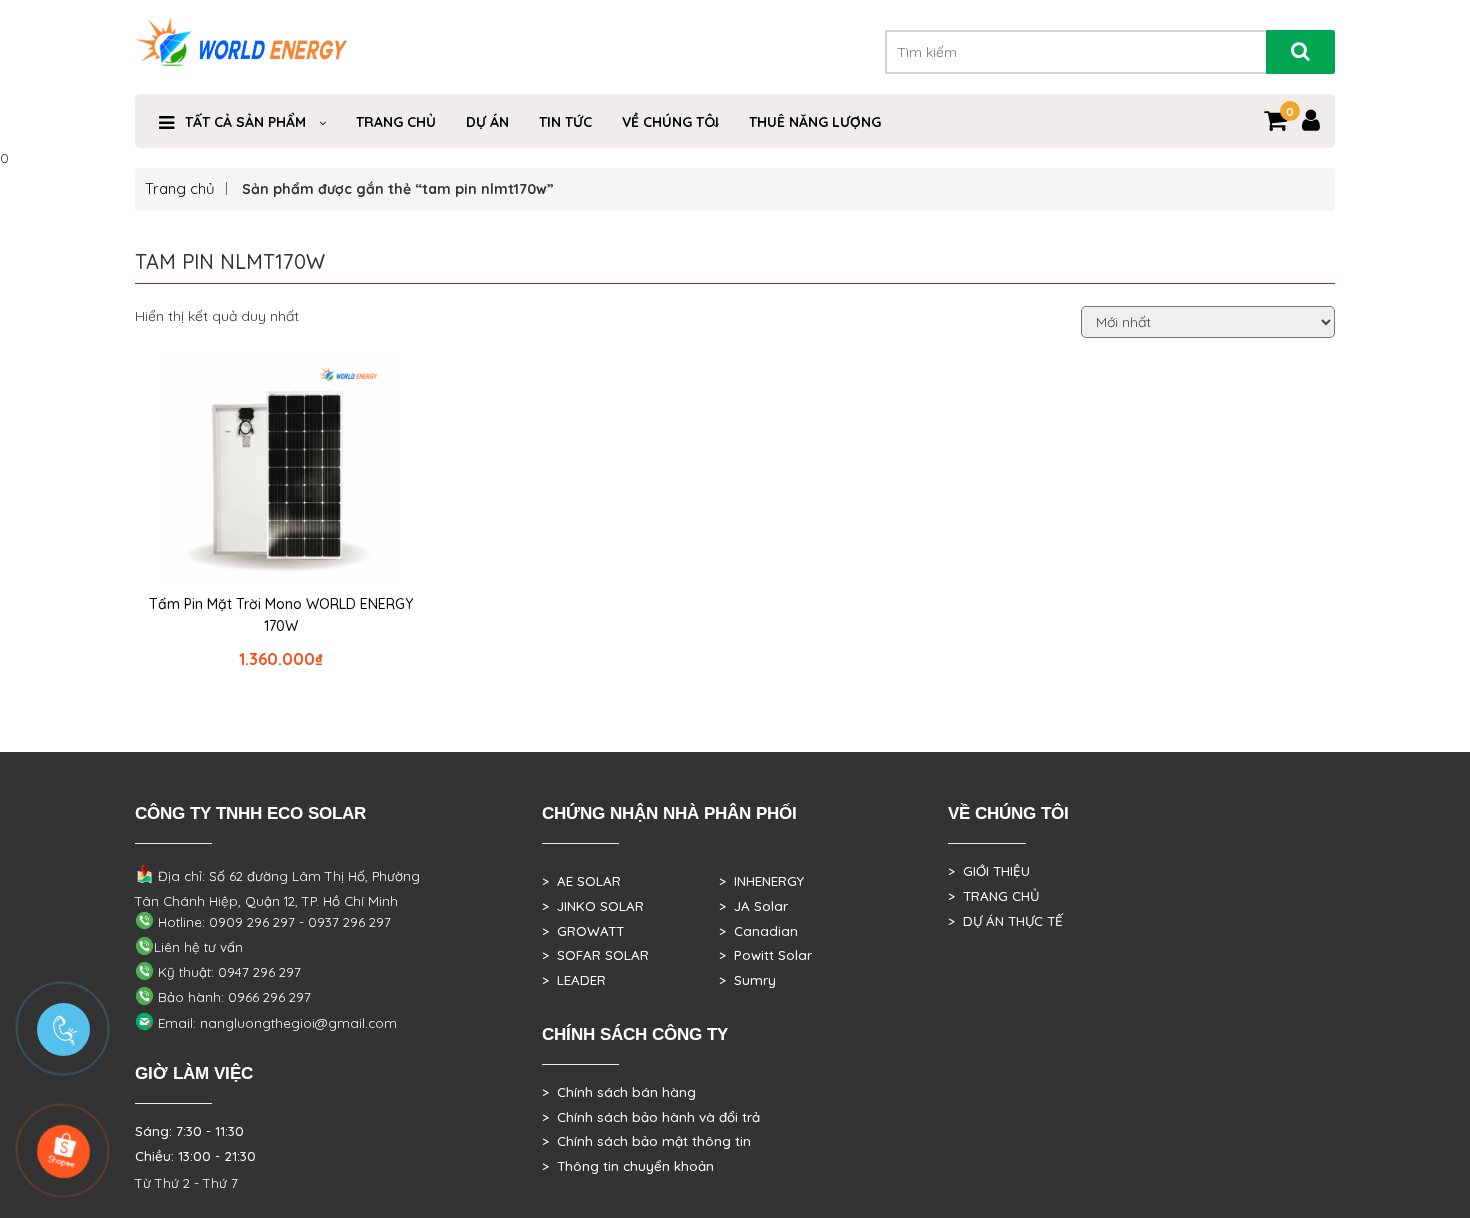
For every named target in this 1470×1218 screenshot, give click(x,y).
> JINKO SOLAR (593, 906)
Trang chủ (180, 188)
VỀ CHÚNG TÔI (670, 122)
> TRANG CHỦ (993, 896)
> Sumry (747, 980)
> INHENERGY (761, 881)
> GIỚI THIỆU (989, 871)
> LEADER (574, 980)
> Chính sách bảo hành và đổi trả (651, 1117)
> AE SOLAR (581, 881)
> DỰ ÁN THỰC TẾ (1005, 921)
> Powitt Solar (765, 955)
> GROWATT (583, 931)
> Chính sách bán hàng (619, 1092)
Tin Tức (565, 122)
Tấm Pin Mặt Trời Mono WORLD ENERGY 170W (281, 615)
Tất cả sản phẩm (245, 122)
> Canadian (758, 931)
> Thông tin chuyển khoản (628, 1166)
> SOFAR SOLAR (595, 955)
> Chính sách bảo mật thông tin (646, 1141)
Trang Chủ (396, 122)
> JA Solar (753, 906)
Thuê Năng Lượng (815, 122)
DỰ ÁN (487, 122)
